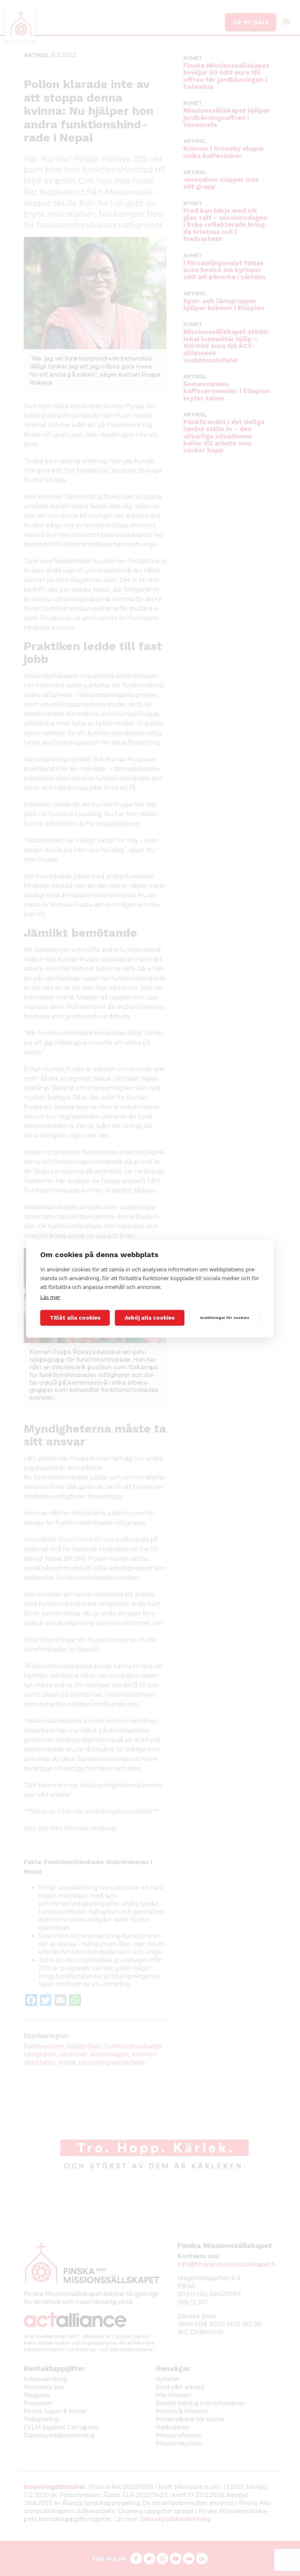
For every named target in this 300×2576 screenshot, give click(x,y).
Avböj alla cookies (150, 1318)
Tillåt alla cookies (75, 1318)
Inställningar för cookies (225, 1318)
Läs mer (50, 1297)
